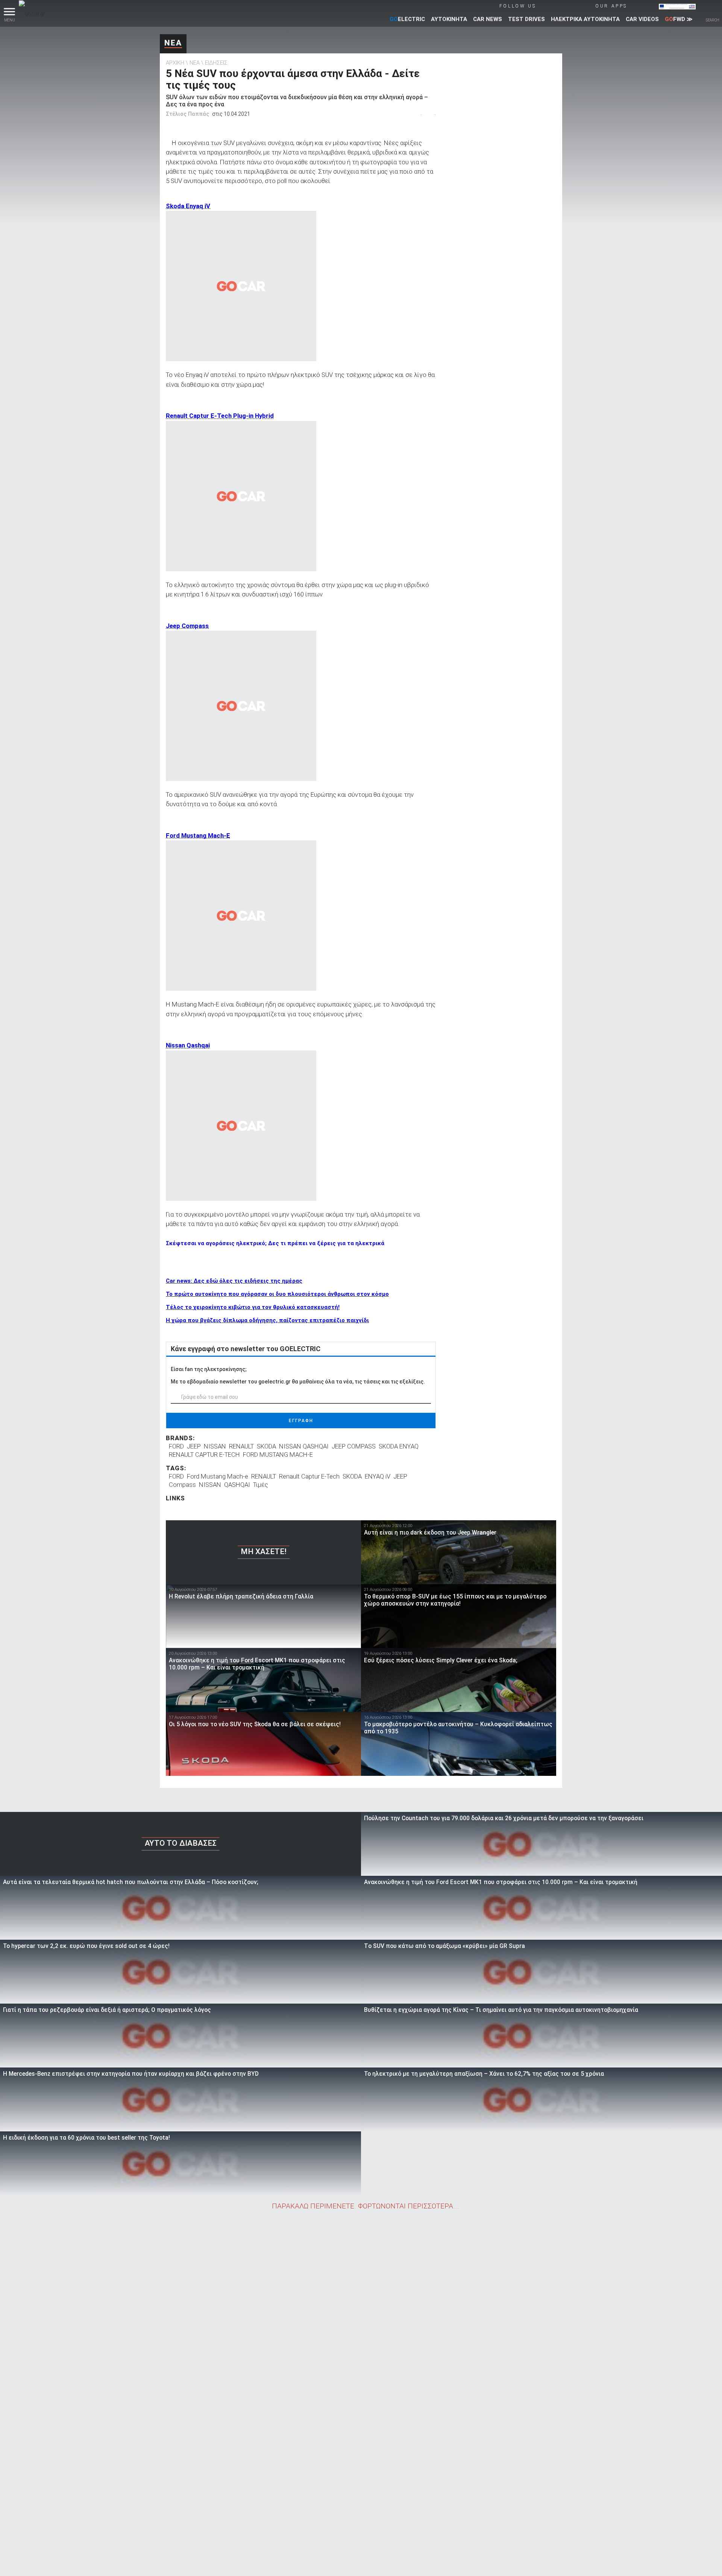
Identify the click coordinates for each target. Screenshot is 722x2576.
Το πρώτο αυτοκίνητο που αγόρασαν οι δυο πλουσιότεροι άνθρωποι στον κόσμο (277, 1294)
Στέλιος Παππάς (187, 114)
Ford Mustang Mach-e (218, 1476)
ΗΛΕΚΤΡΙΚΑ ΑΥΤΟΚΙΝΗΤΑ (585, 19)
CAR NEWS (488, 19)
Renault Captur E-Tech (309, 1476)
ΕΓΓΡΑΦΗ (301, 1421)
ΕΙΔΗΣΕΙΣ (216, 63)
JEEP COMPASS (354, 1446)
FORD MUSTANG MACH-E (278, 1454)
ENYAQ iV (378, 1476)
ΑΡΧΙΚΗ (175, 63)
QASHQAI (237, 1485)
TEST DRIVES (526, 19)
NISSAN (215, 1446)
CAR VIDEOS (642, 19)
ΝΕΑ (173, 43)
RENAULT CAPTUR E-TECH (204, 1454)
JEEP (194, 1446)
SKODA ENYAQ (399, 1446)
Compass (182, 1485)
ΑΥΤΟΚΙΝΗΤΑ (449, 19)
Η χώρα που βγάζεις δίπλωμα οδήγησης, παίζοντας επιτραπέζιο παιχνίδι (267, 1320)
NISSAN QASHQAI (304, 1446)
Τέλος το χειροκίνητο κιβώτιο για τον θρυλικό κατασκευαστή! (253, 1307)
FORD (176, 1446)
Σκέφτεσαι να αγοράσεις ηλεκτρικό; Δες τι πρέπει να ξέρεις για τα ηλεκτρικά (275, 1243)
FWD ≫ (679, 19)
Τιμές (261, 1485)
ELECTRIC (407, 19)
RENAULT (241, 1446)
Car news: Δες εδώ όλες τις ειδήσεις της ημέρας (234, 1281)
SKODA (266, 1446)
